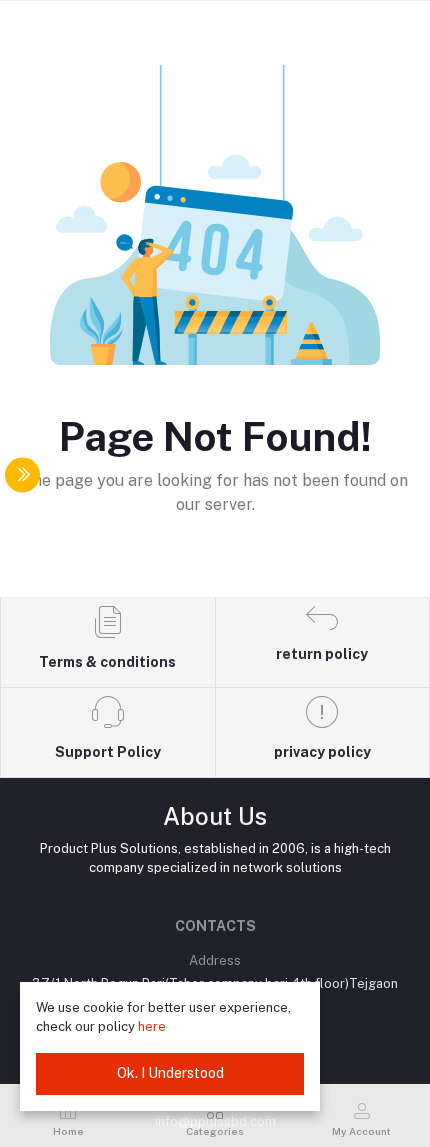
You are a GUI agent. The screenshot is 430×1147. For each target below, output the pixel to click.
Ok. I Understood (170, 1073)
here (152, 1026)
